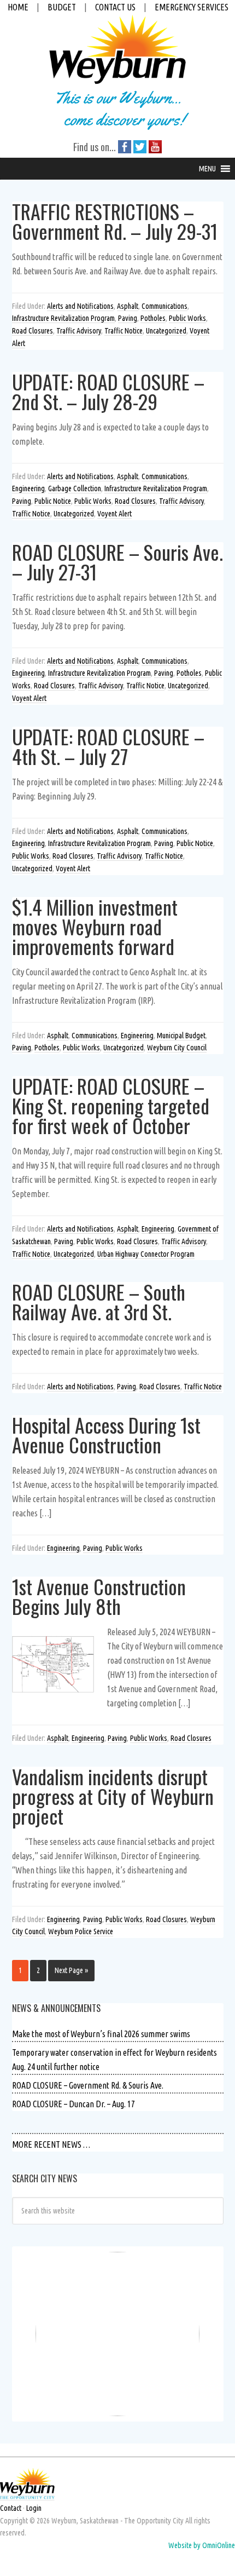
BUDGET (62, 7)
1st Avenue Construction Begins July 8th (99, 1596)
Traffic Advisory (79, 331)
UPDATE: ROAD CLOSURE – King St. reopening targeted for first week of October (111, 1105)
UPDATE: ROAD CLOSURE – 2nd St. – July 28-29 (108, 391)
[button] (207, 169)
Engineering (28, 488)
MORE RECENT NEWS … (51, 2144)
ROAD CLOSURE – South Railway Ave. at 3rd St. (99, 1301)
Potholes (153, 318)
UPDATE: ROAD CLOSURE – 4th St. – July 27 (108, 746)
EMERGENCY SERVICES (192, 7)
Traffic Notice (124, 331)
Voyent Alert (114, 514)
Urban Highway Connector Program (146, 1254)
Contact (11, 2508)
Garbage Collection (75, 488)
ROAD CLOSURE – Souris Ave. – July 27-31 (117, 562)
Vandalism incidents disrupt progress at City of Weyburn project (113, 1796)
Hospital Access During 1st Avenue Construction (106, 1434)
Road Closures (33, 331)
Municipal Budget (181, 1036)
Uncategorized (166, 331)
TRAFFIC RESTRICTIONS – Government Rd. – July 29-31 (115, 221)
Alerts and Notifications (80, 306)
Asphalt (128, 306)
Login (34, 2508)
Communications (164, 306)
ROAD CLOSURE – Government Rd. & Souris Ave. (88, 2085)
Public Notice (53, 501)
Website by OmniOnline (202, 2545)
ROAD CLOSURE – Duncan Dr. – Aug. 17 (74, 2104)
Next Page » (71, 1970)
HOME (18, 7)
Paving (128, 318)
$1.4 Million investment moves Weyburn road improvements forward (95, 926)
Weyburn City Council (177, 1048)
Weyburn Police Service (81, 1931)
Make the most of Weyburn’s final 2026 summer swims (101, 2034)
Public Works (187, 318)
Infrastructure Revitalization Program (63, 318)
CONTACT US (115, 7)
